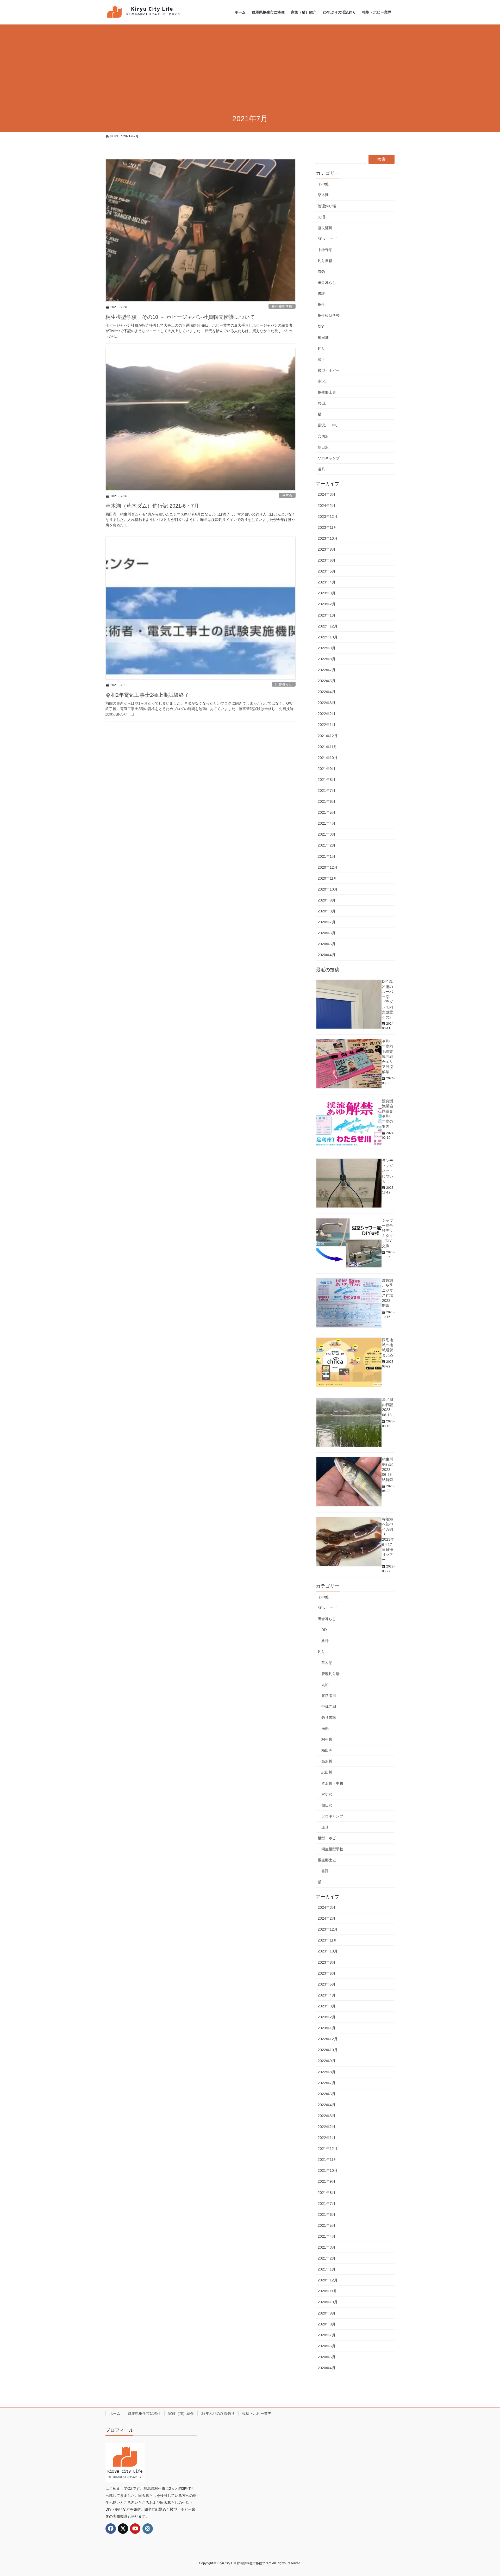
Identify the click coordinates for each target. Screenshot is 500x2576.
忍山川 (323, 403)
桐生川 (323, 304)
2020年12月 (328, 867)
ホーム (115, 2413)
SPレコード (327, 239)
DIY (321, 327)
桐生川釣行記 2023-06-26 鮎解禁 (387, 1469)
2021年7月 (327, 791)
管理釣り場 (327, 206)
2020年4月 (327, 955)
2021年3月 (327, 834)
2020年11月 (327, 878)
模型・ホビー (329, 370)
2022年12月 (328, 626)
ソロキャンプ (329, 458)
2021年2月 (327, 845)
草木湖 (287, 495)
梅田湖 (323, 338)
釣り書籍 (325, 261)
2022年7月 (327, 670)
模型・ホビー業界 (257, 2413)
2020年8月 (327, 911)
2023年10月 (328, 538)
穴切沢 (323, 436)
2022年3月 (327, 703)
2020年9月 (327, 900)
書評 (321, 294)
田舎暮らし (284, 684)
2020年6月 (327, 933)
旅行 (321, 359)
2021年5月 (327, 812)
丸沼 (321, 217)
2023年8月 (327, 549)
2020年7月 (327, 922)
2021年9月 (327, 769)
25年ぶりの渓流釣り (218, 2413)
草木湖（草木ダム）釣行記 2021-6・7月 (152, 506)
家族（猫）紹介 (181, 2413)
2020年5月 (327, 944)
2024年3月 (327, 494)
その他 (323, 184)
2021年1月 (327, 856)
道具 (321, 469)
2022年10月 (328, 637)
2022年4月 (327, 692)
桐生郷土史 (327, 392)
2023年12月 (328, 517)
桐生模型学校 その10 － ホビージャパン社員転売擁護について (180, 317)
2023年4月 (327, 582)
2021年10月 (328, 758)
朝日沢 (323, 447)
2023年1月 (327, 615)
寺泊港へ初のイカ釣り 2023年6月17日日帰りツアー (388, 1539)
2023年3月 (327, 593)
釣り (321, 349)
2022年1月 (327, 725)
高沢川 (323, 381)
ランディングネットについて (387, 1171)
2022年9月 (327, 648)
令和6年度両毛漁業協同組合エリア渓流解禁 (387, 1056)
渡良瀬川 (325, 228)
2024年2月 (327, 506)
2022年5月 (327, 681)
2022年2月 (327, 714)
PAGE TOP (484, 2494)
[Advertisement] (250, 70)
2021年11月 (327, 747)
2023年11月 (327, 527)
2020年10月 (328, 889)
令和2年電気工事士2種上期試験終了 (147, 695)
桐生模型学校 (282, 306)
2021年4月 (327, 823)
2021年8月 (327, 780)
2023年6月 (327, 560)
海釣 (321, 272)
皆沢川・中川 (329, 425)
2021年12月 (328, 736)
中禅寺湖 (325, 250)
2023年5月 (327, 571)
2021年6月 (327, 801)
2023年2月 (327, 604)
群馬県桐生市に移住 (144, 2413)
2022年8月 (327, 659)
